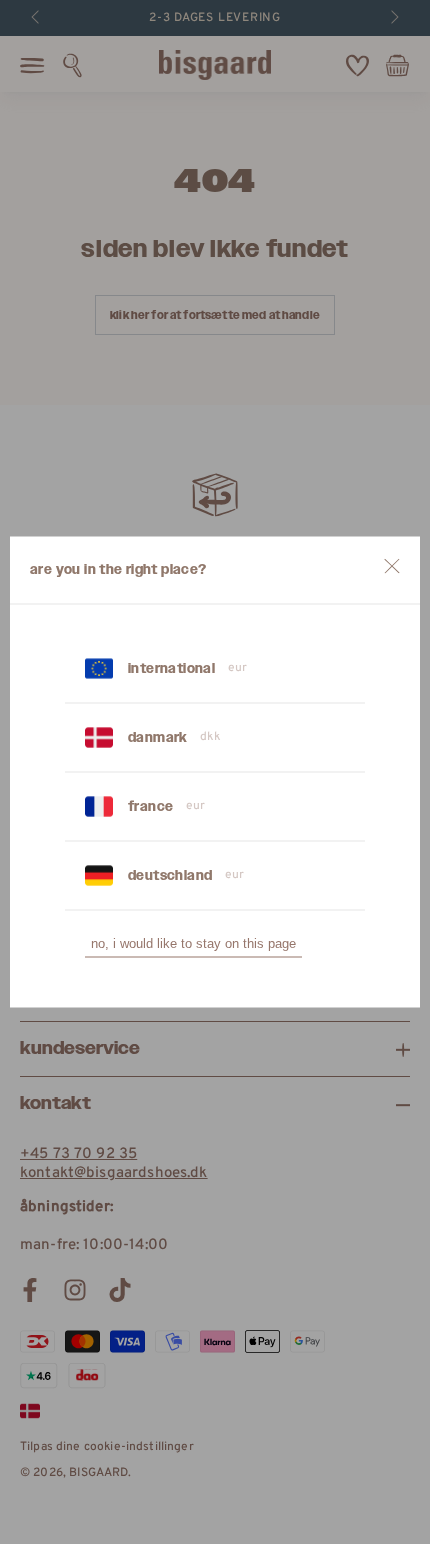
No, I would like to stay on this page (193, 943)
